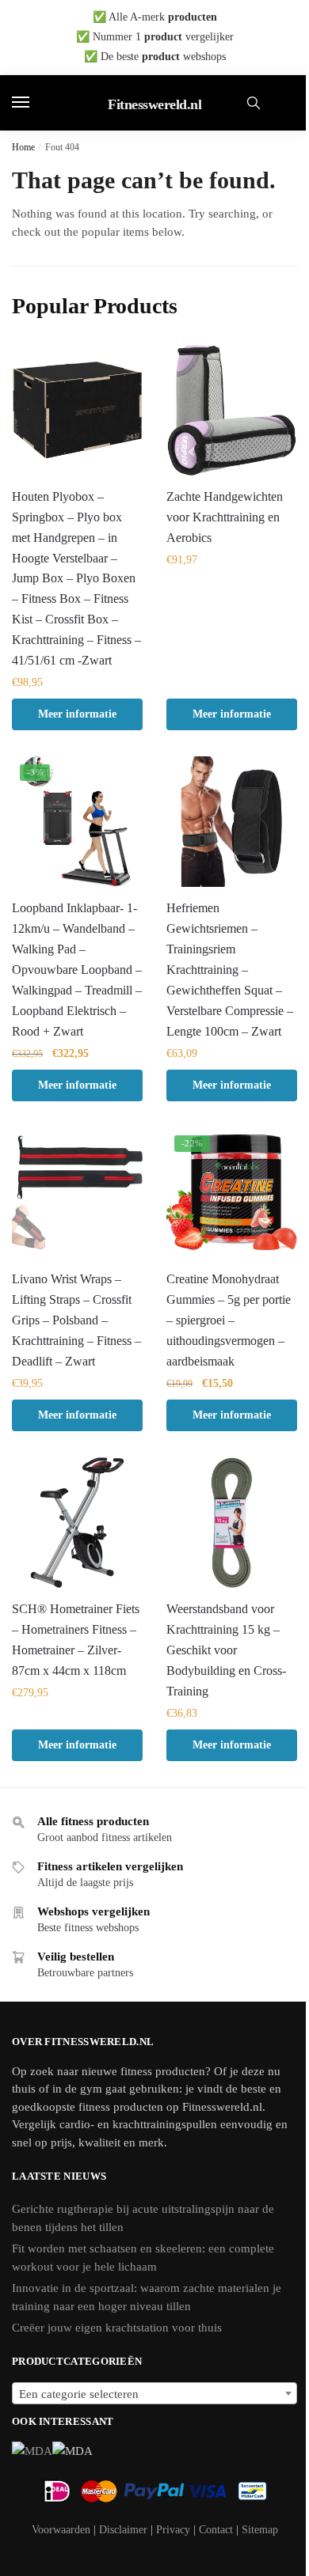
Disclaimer (123, 2530)
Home (23, 147)
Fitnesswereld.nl (154, 104)
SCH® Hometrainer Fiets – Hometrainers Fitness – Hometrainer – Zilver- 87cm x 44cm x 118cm (76, 1640)
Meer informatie (77, 714)
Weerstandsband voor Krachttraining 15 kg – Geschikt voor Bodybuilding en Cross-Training (226, 1650)
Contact (216, 2530)
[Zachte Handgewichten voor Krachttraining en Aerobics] (232, 410)
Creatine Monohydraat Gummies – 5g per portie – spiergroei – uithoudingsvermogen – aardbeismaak (229, 1320)
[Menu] (36, 103)
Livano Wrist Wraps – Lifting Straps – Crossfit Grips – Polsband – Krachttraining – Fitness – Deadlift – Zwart (76, 1320)
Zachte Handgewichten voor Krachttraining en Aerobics (225, 517)
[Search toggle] (254, 103)
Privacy (173, 2530)
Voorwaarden (61, 2530)
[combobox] (154, 2393)
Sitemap (260, 2530)
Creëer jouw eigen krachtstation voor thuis (117, 2328)
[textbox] (154, 2394)
